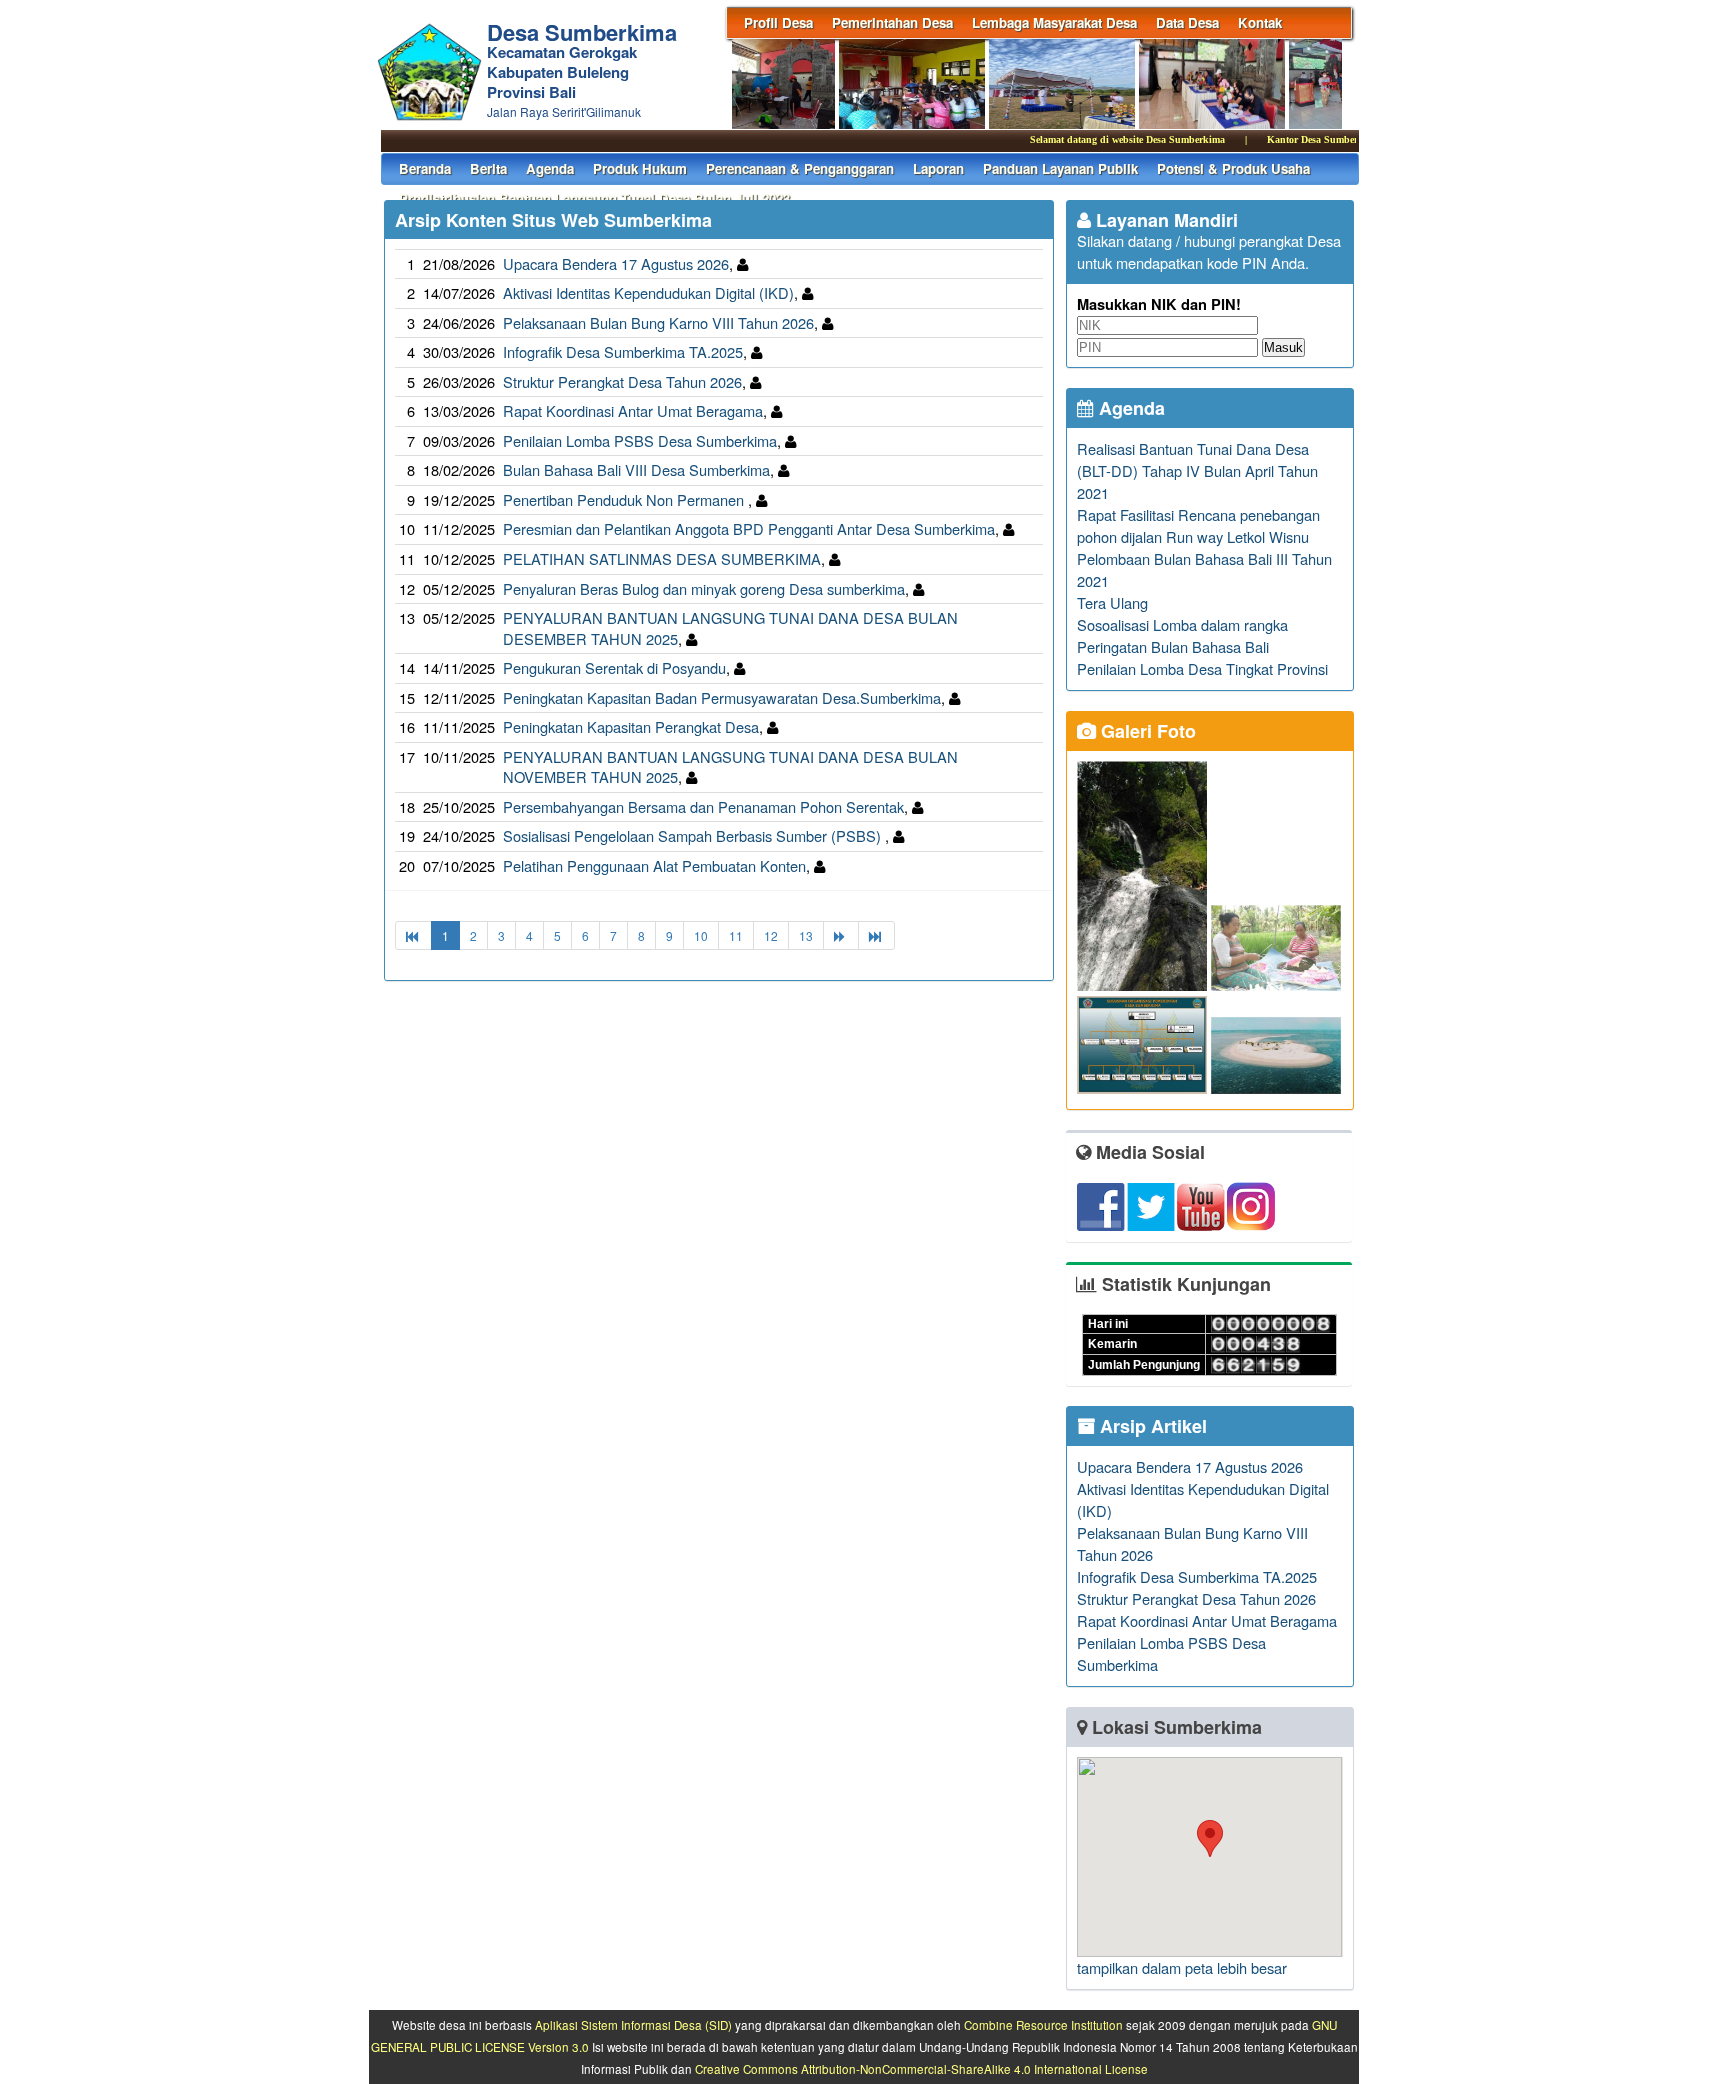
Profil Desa (778, 22)
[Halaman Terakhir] (876, 935)
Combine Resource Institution (1043, 2025)
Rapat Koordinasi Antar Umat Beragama (633, 410)
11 (736, 935)
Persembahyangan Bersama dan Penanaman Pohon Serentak (703, 806)
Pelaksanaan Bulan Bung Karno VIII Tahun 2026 (658, 322)
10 (701, 935)
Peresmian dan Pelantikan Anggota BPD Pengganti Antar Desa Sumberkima (749, 528)
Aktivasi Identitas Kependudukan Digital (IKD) (648, 292)
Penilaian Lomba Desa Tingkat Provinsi (1202, 668)
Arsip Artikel (1151, 1426)
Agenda (550, 168)
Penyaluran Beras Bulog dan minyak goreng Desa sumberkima (704, 588)
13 (806, 935)
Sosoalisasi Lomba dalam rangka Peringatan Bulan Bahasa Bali (1182, 635)
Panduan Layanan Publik (1060, 168)
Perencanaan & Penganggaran (800, 168)
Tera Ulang (1112, 602)
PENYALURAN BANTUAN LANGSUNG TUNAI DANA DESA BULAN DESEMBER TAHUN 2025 (730, 628)
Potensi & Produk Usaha (1233, 168)
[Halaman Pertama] (413, 935)
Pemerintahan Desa (892, 22)
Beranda (425, 168)
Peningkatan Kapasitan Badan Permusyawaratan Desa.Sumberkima (722, 697)
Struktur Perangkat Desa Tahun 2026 (622, 381)
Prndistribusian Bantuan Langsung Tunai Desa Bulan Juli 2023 (594, 198)
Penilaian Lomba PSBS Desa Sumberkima (640, 440)
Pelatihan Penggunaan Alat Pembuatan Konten (654, 865)
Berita (488, 168)
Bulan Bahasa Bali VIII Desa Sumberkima (636, 469)
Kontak (1260, 22)
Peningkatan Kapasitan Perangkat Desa (631, 726)
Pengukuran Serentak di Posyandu (614, 667)
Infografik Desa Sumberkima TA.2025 (623, 351)
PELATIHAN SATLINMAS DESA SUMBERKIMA (662, 558)
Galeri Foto (1146, 731)
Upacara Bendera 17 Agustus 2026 (616, 263)
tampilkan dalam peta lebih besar (1182, 1967)
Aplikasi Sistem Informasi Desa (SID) (633, 2025)
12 (771, 935)
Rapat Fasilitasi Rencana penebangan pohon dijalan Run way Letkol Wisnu (1198, 525)
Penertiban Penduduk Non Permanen (625, 499)
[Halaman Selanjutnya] (841, 935)
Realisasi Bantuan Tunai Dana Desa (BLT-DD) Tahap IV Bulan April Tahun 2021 (1197, 470)
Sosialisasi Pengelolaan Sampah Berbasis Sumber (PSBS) (694, 835)
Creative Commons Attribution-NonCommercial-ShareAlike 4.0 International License (921, 2069)
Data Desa (1187, 22)
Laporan (938, 168)
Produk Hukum (640, 168)
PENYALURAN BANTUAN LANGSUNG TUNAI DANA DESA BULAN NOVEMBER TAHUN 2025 (730, 767)
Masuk (1283, 347)
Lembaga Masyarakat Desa (1054, 22)
